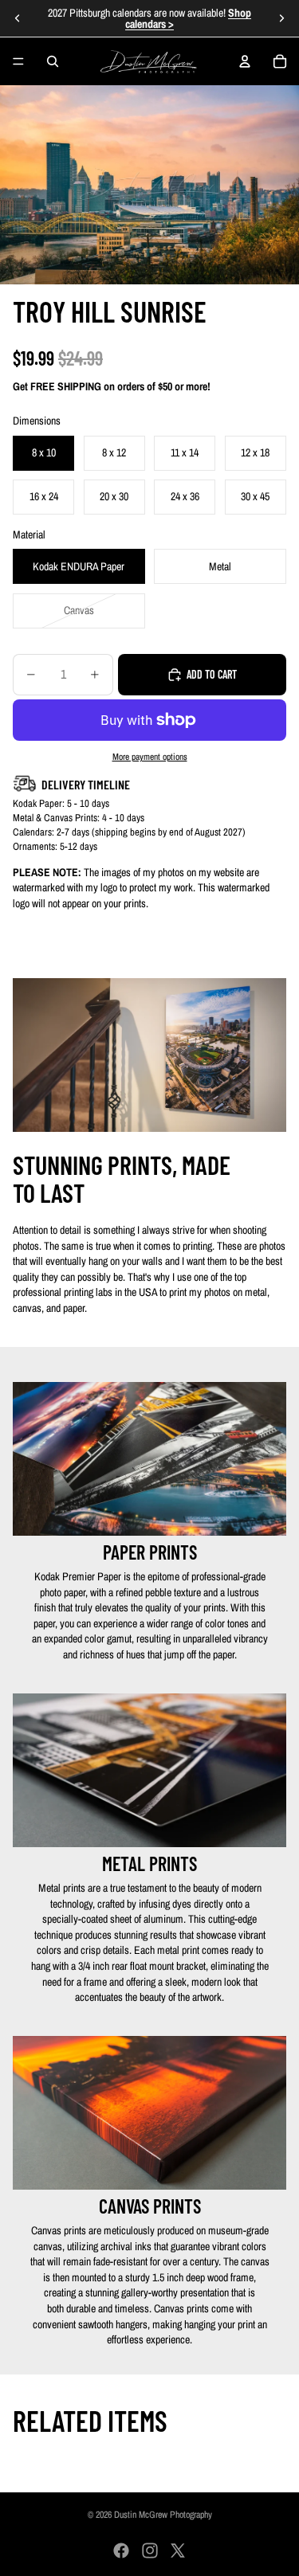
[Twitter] (178, 2551)
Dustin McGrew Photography (163, 2515)
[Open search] (53, 61)
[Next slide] (281, 18)
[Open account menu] (245, 61)
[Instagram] (150, 2551)
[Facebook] (121, 2551)
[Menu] (18, 61)
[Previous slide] (18, 18)
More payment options (150, 757)
